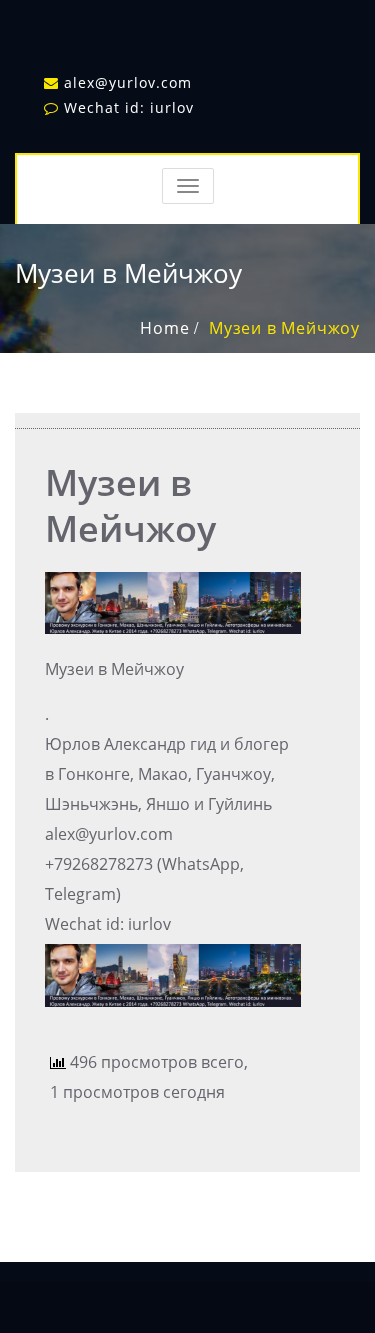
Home (164, 328)
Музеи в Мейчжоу (284, 328)
